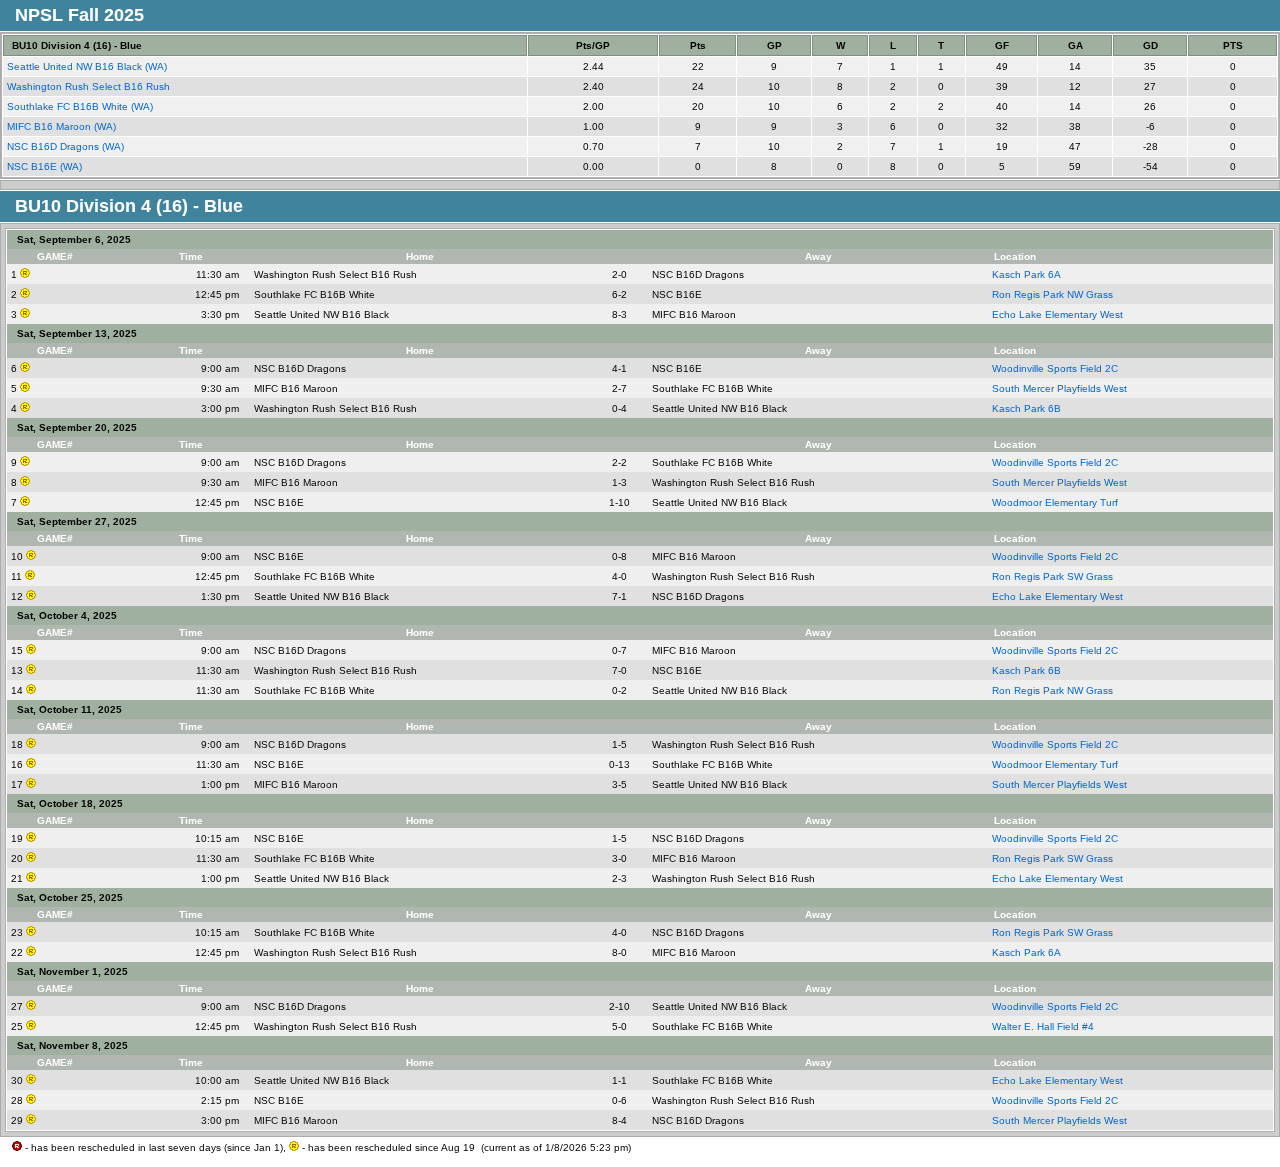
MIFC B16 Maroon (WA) (63, 126)
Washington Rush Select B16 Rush (90, 86)
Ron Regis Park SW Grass (1052, 576)
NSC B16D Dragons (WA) (67, 146)
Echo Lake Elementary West (1057, 314)
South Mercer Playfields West (1059, 388)
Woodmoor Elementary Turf (1055, 502)
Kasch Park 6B (1026, 408)
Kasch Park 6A (1026, 274)
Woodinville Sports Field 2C (1055, 368)
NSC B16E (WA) (46, 166)
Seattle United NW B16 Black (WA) (88, 66)
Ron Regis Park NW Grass (1052, 294)
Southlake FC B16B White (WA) (81, 106)
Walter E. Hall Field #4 (1043, 1026)
